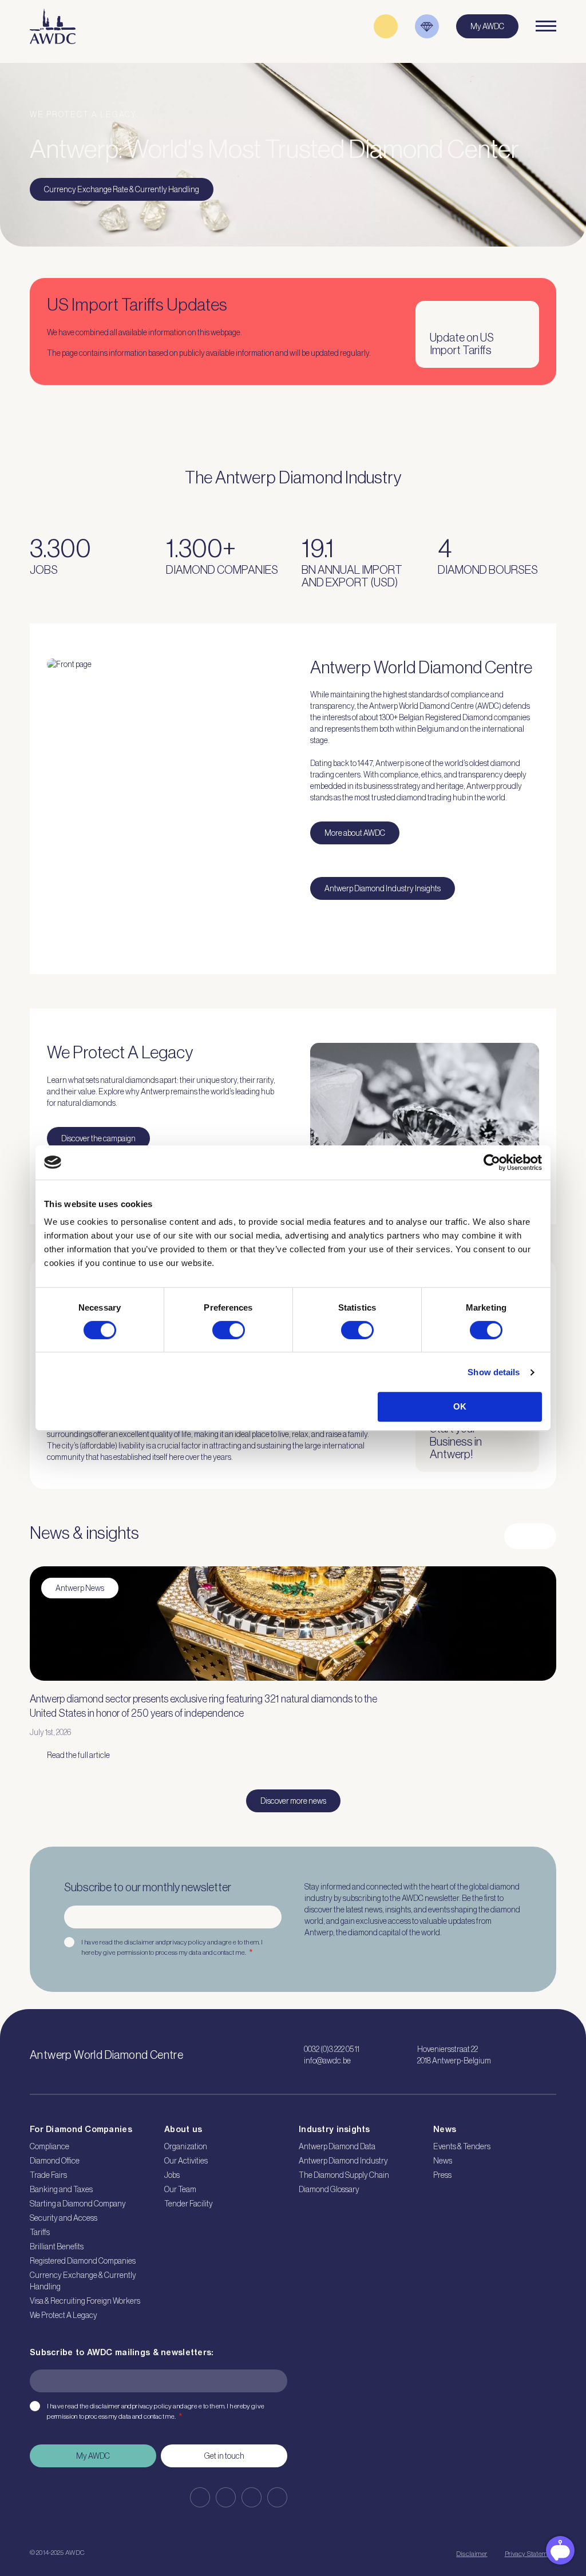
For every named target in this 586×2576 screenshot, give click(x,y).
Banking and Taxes (61, 2189)
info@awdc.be (327, 2061)
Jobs (172, 2175)
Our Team (180, 2189)
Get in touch (224, 2456)
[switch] (229, 1330)
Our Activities (186, 2161)
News (443, 2161)
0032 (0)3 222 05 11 (332, 2049)
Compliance (50, 2146)
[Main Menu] (546, 26)
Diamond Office (55, 2161)
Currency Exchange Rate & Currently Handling (122, 189)
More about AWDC (355, 833)
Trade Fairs (48, 2175)
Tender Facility (189, 2204)
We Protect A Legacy (64, 2315)
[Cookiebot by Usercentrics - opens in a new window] (492, 1162)
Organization (186, 2146)
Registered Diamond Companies (83, 2261)
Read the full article (78, 1755)
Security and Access (64, 2218)
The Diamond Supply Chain (344, 2175)
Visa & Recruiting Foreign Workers (85, 2301)
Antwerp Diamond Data (337, 2146)
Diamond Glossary (329, 2189)
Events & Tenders (462, 2146)
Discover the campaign (98, 1138)
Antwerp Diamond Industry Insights (383, 888)
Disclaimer (472, 2554)
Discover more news (293, 1801)
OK (460, 1406)
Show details (494, 1372)
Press (442, 2175)
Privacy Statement (530, 2554)
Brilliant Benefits (57, 2246)
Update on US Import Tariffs (462, 344)
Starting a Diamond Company (78, 2204)
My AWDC (93, 2456)
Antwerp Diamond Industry (343, 2161)
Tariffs (40, 2232)
